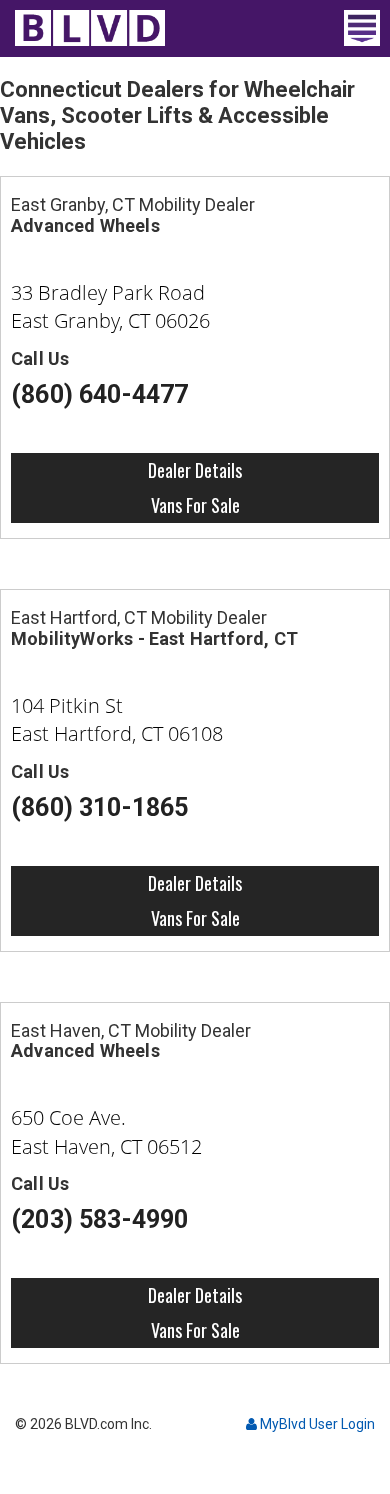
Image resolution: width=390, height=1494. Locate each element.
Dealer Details (195, 470)
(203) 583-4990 (100, 1219)
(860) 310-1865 (100, 807)
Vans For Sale (195, 505)
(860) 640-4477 (100, 394)
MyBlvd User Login (316, 1424)
